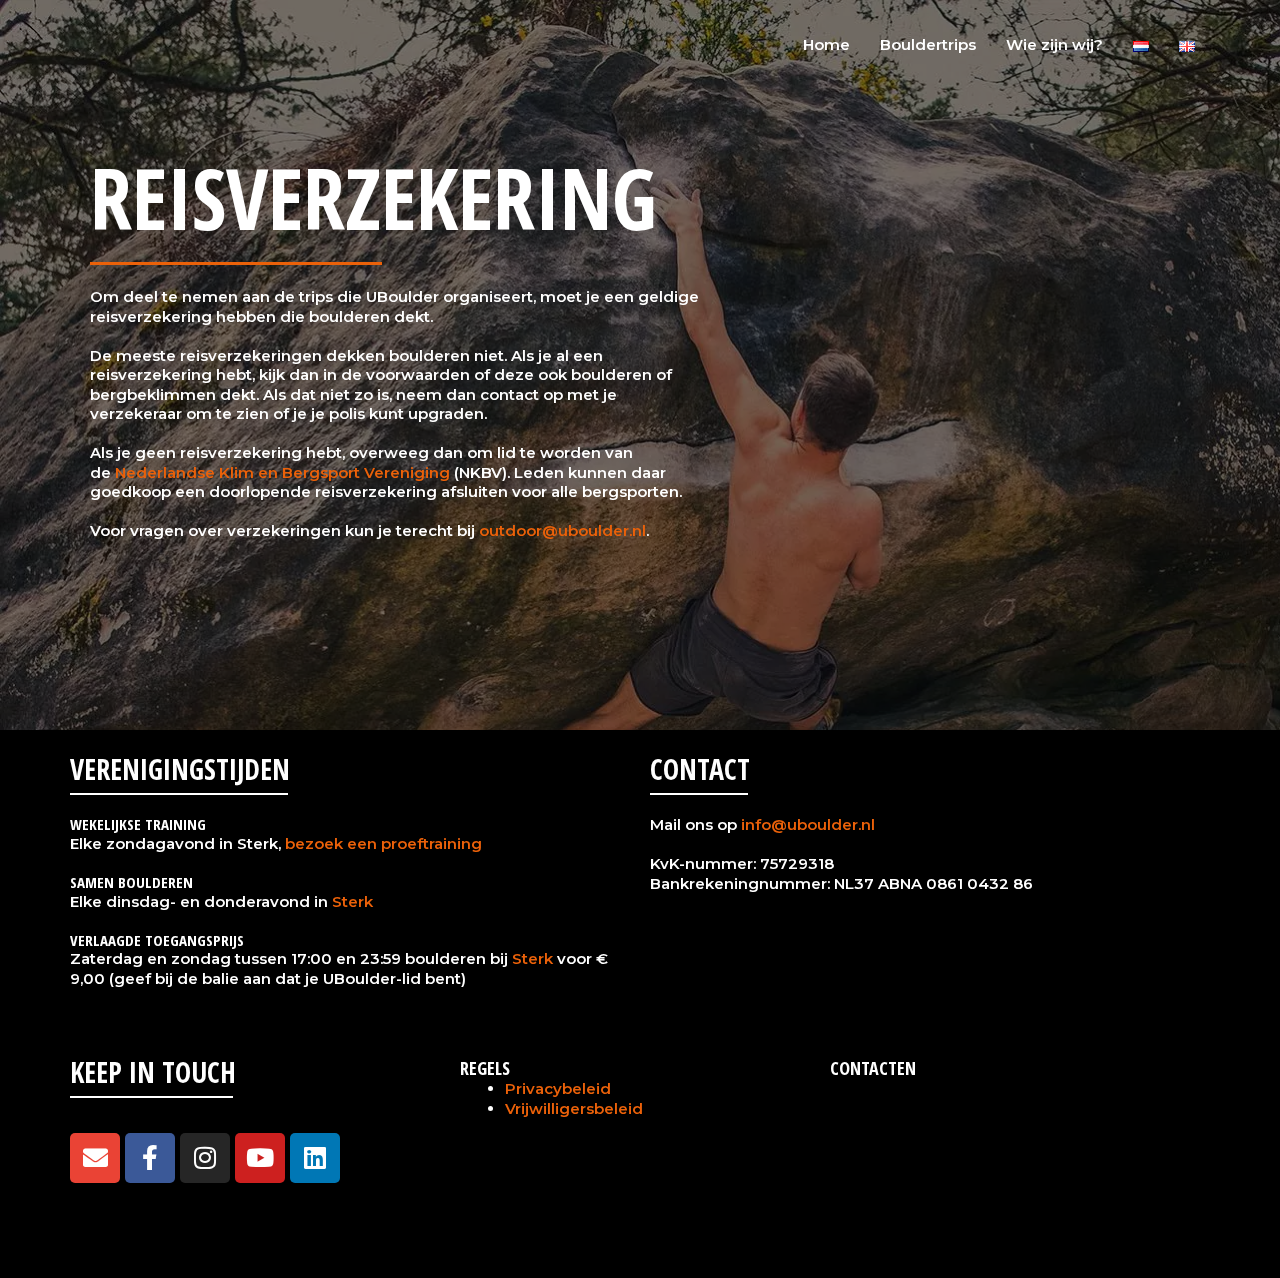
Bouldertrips (928, 44)
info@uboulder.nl (808, 824)
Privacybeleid (558, 1088)
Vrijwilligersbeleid (574, 1108)
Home (826, 44)
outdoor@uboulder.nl (562, 530)
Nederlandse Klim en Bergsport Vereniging (282, 472)
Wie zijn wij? (1054, 44)
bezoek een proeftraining (383, 843)
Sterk (352, 901)
